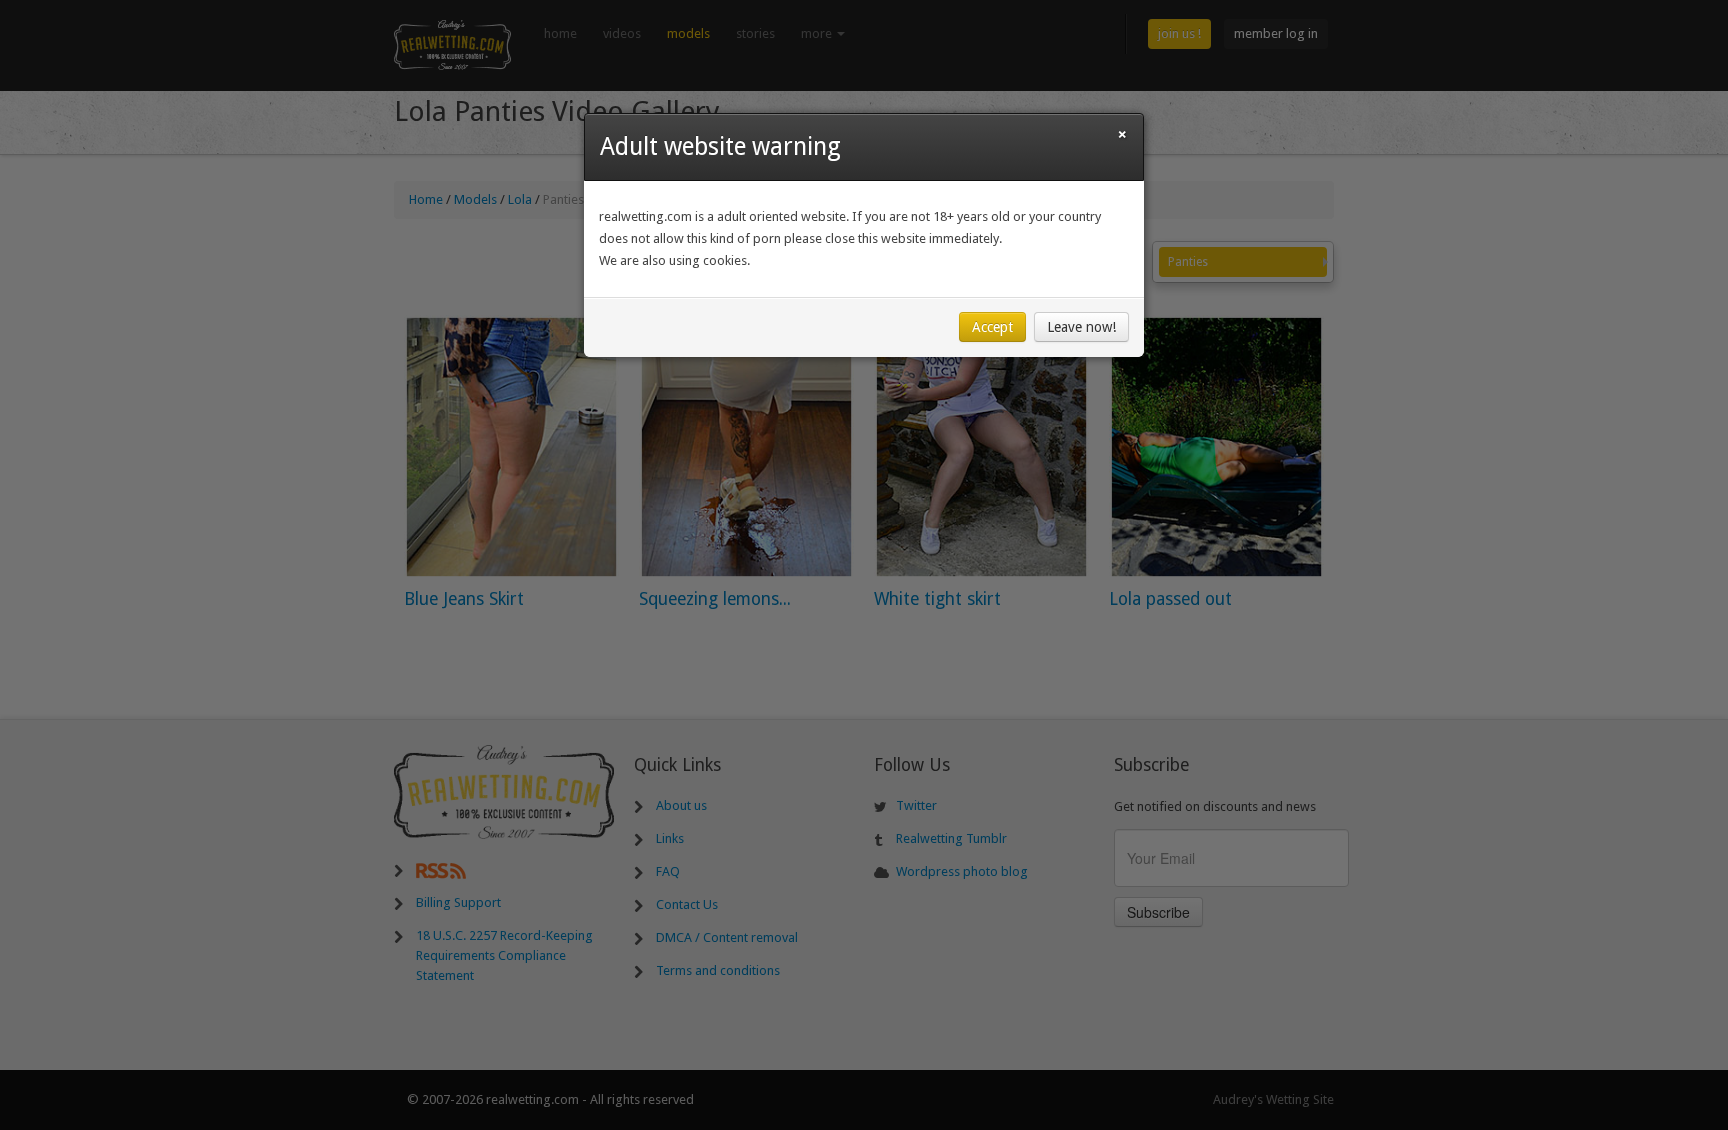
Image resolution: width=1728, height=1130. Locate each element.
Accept (992, 327)
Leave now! (1081, 327)
